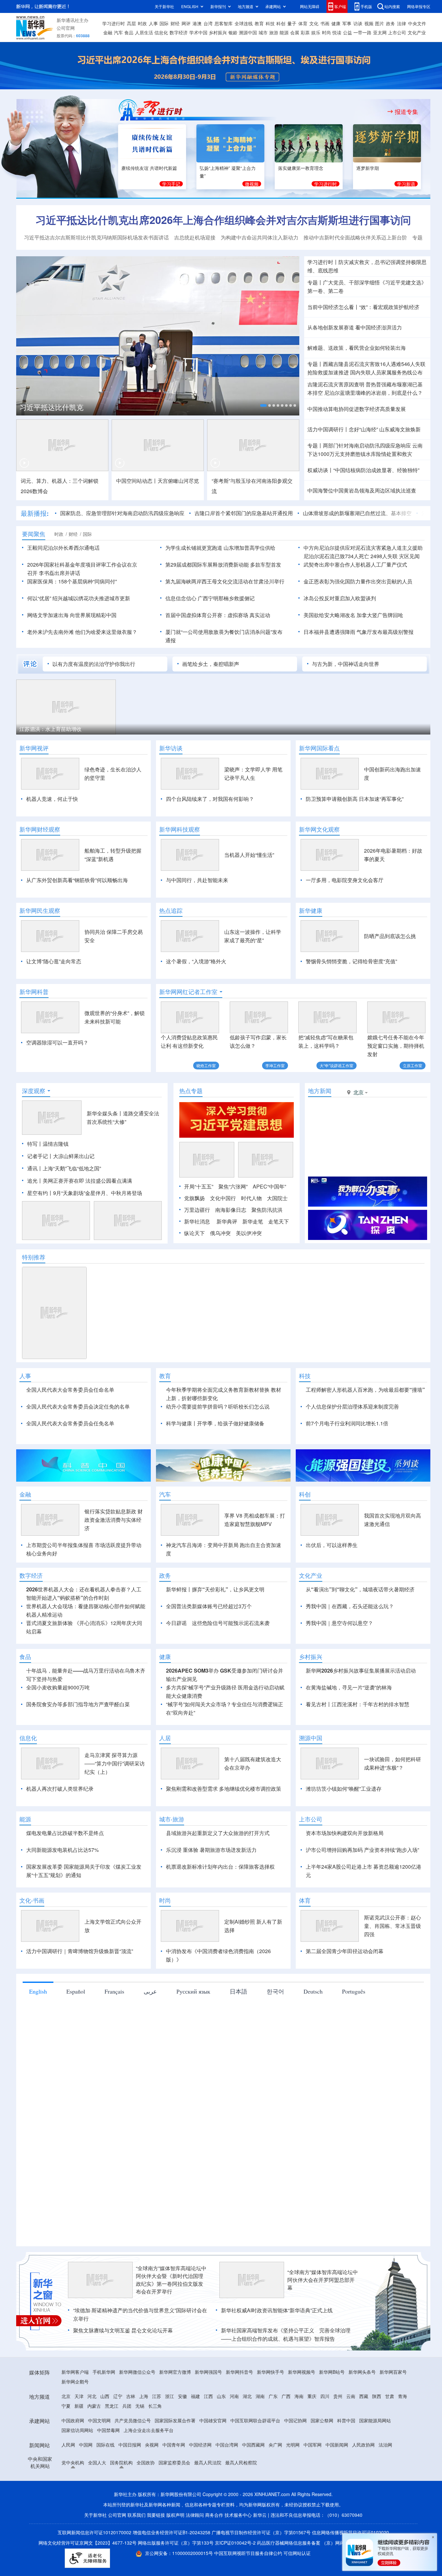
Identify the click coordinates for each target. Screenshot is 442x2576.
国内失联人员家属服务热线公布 (386, 372)
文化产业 (417, 32)
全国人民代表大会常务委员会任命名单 (70, 1390)
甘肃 (390, 2396)
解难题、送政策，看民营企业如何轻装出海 (357, 348)
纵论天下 (194, 1233)
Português (354, 1991)
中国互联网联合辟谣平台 (255, 2420)
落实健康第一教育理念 (301, 168)
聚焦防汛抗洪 (267, 1210)
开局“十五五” (199, 1186)
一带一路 (362, 32)
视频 (369, 23)
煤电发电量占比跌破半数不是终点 (65, 1833)
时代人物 (251, 1198)
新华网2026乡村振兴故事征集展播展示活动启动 (361, 1670)
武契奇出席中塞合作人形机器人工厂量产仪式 (355, 564)
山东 (221, 2396)
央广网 (275, 2445)
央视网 (152, 2445)
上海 (144, 2396)
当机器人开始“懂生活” (249, 855)
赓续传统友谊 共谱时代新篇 (149, 168)
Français (114, 1991)
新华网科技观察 (180, 829)
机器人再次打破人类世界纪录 (60, 1789)
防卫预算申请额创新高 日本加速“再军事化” (355, 799)
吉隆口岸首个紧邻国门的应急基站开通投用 (244, 513)
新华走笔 (253, 1221)
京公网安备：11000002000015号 (180, 2553)
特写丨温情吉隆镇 (48, 1144)
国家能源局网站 (375, 2420)
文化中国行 (223, 1198)
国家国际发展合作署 (175, 2420)
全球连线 (244, 23)
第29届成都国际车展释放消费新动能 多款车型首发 (223, 564)
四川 (325, 2396)
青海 (403, 2396)
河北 (92, 2396)
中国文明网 (99, 2420)
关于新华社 (164, 6)
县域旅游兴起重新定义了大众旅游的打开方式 (218, 1833)
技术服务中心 (238, 2515)
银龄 (233, 32)
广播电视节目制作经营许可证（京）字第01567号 (261, 2532)
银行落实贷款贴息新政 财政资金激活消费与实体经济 (114, 1520)
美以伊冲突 (249, 1233)
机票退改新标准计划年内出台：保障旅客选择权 (220, 1867)
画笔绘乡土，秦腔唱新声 (211, 664)
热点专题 (191, 1091)
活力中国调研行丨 (328, 429)
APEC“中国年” (269, 1186)
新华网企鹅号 (75, 2382)
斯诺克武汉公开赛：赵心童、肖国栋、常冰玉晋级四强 (392, 1926)
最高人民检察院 (241, 2462)
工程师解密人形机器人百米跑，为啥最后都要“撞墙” (365, 1390)
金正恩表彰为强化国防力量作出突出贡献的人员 (358, 581)
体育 (303, 23)
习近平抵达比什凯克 (51, 407)
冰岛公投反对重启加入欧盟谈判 (340, 598)
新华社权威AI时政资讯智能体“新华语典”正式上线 (277, 2310)
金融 (108, 32)
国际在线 (105, 2445)
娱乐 (316, 32)
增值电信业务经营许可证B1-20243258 (171, 2532)
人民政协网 (363, 2445)
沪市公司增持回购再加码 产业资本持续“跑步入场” (362, 1850)
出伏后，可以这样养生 (332, 1545)
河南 (234, 2396)
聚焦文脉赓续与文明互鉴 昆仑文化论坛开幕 (123, 2330)
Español (76, 1991)
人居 (165, 1738)
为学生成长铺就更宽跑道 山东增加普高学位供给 (220, 548)
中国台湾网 (227, 2445)
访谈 (358, 23)
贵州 (338, 2396)
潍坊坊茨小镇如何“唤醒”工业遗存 (344, 1789)
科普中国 (346, 2420)
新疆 (79, 2406)
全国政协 (146, 2462)
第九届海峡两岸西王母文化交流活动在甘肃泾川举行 (225, 581)
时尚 (326, 32)
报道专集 (406, 112)
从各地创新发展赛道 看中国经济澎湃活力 (355, 327)
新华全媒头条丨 (105, 1113)
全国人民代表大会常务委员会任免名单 (70, 1423)
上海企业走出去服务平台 (149, 2430)
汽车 (118, 32)
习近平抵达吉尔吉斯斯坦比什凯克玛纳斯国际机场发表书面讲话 (96, 237)
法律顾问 (195, 2515)
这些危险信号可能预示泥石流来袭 (231, 1623)
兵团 (127, 2406)
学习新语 (406, 184)
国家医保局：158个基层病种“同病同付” (72, 581)
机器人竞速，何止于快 (52, 799)
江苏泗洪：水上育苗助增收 (50, 729)
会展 (295, 32)
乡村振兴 (218, 32)
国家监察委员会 (174, 2462)
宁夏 (66, 2406)
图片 (380, 23)
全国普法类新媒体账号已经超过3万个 (209, 1606)
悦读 (337, 32)
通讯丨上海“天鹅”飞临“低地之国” (64, 1168)
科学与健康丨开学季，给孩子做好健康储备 (215, 1423)
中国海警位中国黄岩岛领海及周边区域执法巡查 (362, 490)
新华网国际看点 (319, 748)
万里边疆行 (197, 1210)
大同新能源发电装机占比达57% (62, 1850)
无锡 (140, 2406)
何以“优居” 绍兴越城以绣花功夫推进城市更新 (79, 598)
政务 (391, 23)
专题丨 (315, 282)
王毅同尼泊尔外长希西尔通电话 (63, 548)
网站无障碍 (310, 6)
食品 (129, 32)
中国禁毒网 (108, 2430)
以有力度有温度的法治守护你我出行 (94, 664)
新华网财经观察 (40, 829)
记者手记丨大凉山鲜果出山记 (61, 1156)
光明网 (293, 2445)
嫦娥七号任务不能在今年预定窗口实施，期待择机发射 (396, 1046)
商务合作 (214, 2515)
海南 (299, 2396)
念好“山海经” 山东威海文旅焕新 (385, 429)
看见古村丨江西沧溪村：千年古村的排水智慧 (358, 1704)
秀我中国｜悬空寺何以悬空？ (339, 1623)
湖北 (247, 2396)
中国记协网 (295, 2420)
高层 (131, 23)
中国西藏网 (253, 2445)
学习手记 (171, 184)
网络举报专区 (419, 6)
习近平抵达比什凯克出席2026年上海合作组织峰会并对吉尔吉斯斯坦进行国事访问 (223, 220)
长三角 (155, 2406)
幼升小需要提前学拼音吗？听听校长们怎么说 (218, 1406)
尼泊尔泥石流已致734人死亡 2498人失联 (351, 556)
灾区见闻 (409, 556)
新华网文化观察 (319, 829)
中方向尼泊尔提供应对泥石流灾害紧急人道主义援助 (363, 548)
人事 (153, 23)
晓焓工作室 (206, 1065)
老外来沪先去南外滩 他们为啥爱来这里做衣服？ (82, 632)
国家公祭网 (322, 2420)
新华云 (260, 2515)
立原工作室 (413, 1065)
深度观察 (34, 1091)
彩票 (305, 32)
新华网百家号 (393, 2372)
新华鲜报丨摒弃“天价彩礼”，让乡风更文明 (215, 1589)
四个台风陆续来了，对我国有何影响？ (210, 799)
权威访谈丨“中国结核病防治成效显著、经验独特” (363, 470)
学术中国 (198, 32)
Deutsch (313, 1991)
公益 (348, 32)
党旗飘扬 (194, 1198)
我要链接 (156, 2515)
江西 (208, 2396)
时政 (142, 23)
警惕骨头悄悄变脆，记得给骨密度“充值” (351, 961)
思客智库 (224, 23)
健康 (336, 23)
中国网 (86, 2445)
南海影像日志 (231, 1210)
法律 (402, 23)
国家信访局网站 (77, 2430)
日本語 (238, 1991)
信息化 (161, 32)
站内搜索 (392, 6)
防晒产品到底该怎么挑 (390, 936)
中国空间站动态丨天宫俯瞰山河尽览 (158, 481)
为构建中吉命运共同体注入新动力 (260, 237)
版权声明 (175, 2515)
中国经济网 (200, 2445)
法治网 (385, 2445)
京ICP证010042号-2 (235, 2543)
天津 (79, 2396)
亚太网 (380, 32)
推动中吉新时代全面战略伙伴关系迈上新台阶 (355, 237)
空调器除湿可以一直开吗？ (57, 1042)
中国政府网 (73, 2420)
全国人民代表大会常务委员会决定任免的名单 (78, 1406)
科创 (281, 23)
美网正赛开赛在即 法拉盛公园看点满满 (87, 1181)
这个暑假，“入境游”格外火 (196, 961)
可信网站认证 (297, 2553)
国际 (164, 23)
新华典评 (227, 1221)
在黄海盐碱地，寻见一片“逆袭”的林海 (349, 1687)
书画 (325, 23)
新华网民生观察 (40, 911)
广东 (273, 2396)
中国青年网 (174, 2445)
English (38, 1991)
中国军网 (313, 2445)
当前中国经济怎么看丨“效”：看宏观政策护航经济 (363, 307)
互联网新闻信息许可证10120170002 (95, 2532)
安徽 (182, 2396)
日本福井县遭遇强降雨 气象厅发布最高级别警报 (359, 632)
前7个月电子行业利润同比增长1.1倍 (347, 1423)
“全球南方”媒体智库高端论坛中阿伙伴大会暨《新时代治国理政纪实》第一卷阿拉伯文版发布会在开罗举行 (171, 2280)
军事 (347, 23)
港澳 (197, 23)
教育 (259, 23)
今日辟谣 (176, 1623)
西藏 (364, 2396)
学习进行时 (114, 23)
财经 (175, 23)
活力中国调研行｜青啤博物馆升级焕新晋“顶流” (80, 1951)
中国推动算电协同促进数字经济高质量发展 (357, 409)
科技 (270, 23)
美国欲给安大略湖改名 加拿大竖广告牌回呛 (353, 615)
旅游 (274, 32)
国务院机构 (121, 2462)
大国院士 (277, 1198)
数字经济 (179, 32)
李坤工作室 (275, 1065)
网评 (186, 23)
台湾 (208, 23)
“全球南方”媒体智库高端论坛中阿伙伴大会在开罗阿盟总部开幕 (323, 2280)
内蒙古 (94, 2406)
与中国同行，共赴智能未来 (197, 880)
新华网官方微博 (175, 2372)
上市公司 (397, 32)
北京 (66, 2396)
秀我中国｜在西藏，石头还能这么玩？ (350, 1606)
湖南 (260, 2396)
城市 (263, 32)
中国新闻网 (337, 2445)
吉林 (131, 2396)
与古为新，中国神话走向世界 (346, 664)
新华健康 (311, 911)
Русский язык (193, 1991)
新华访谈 (171, 748)
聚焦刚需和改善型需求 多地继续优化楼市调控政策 (224, 1789)
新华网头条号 (362, 2372)
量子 (292, 23)
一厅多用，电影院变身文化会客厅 (345, 880)
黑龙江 (112, 2406)
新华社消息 (197, 1221)
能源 (284, 32)
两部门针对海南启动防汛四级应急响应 (367, 445)
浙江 (170, 2396)
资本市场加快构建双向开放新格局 (345, 1833)
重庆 (312, 2396)
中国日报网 (130, 2445)
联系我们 (137, 2515)
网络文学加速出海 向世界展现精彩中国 (72, 615)
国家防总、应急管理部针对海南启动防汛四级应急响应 (122, 513)
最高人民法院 (208, 2462)
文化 (314, 23)
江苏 (157, 2396)
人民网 (68, 2445)
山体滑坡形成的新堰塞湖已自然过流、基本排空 (357, 513)
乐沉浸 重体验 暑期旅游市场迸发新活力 (211, 1850)
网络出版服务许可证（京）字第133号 (176, 2543)
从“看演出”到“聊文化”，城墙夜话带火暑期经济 (360, 1589)
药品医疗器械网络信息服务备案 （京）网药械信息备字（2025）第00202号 (333, 2543)
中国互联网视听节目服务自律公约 (249, 2553)
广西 (286, 2396)
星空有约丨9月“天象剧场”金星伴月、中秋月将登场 (85, 1193)
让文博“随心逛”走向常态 (54, 961)
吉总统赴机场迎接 (195, 237)
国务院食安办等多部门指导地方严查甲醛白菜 (78, 1704)
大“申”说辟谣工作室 (337, 1065)
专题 (417, 237)
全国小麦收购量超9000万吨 (58, 1687)
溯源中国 (248, 32)
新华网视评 (34, 748)
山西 (105, 2396)
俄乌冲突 (220, 1233)
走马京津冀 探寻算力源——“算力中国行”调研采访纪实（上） (115, 1763)
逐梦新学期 (368, 168)
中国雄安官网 (213, 2420)
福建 (195, 2396)
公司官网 (66, 28)
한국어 (275, 1991)
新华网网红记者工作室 (188, 992)
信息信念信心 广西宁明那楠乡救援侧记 (210, 598)
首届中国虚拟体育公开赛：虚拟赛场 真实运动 (218, 615)
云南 (351, 2396)
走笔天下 (279, 1221)
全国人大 (97, 2462)
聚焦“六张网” (233, 1186)
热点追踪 (171, 911)
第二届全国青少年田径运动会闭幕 (345, 1951)
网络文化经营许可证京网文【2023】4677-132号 (88, 2543)
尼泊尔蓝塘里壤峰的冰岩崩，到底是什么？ (373, 393)
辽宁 (118, 2396)
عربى (150, 1991)
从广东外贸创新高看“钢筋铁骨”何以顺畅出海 (77, 880)
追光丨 (35, 1181)
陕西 (377, 2396)
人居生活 (144, 32)
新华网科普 (34, 992)
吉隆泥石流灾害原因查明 (336, 384)
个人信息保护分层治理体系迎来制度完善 (352, 1406)
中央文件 (417, 23)
